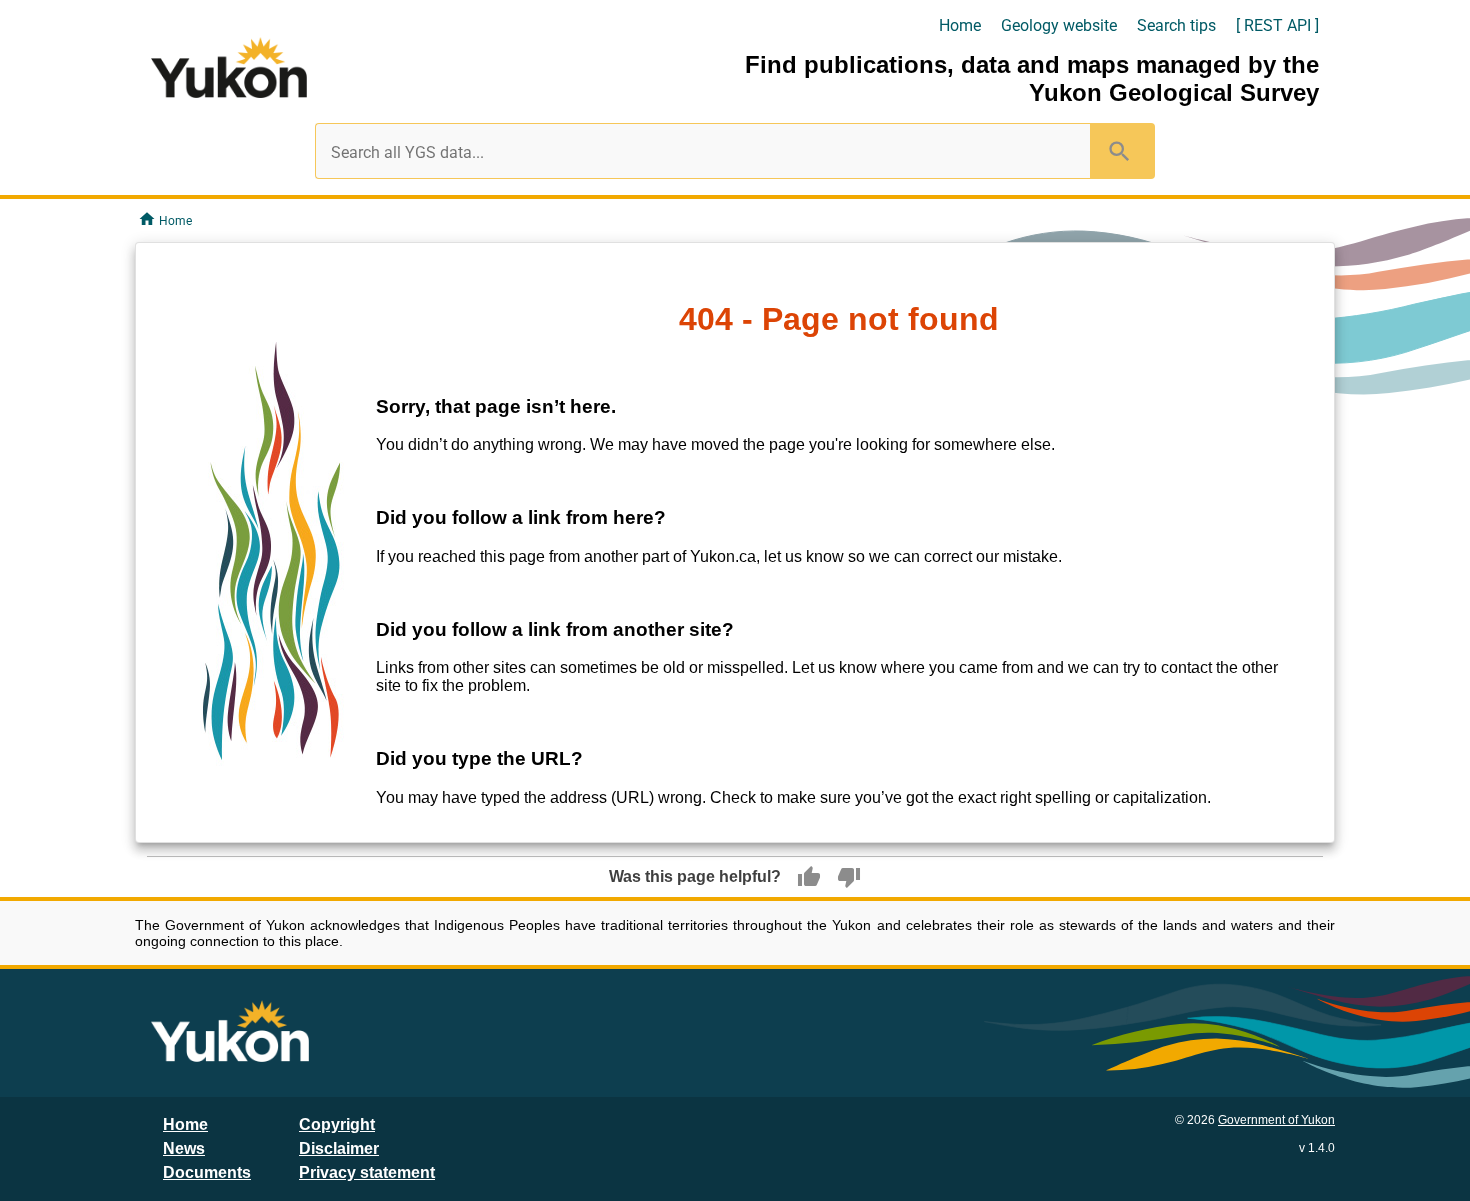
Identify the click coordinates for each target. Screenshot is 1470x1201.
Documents (207, 1172)
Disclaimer (339, 1148)
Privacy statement (367, 1172)
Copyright (337, 1124)
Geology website (1059, 25)
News (184, 1148)
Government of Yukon (1276, 1120)
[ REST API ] (1277, 25)
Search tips (1176, 25)
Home (960, 25)
